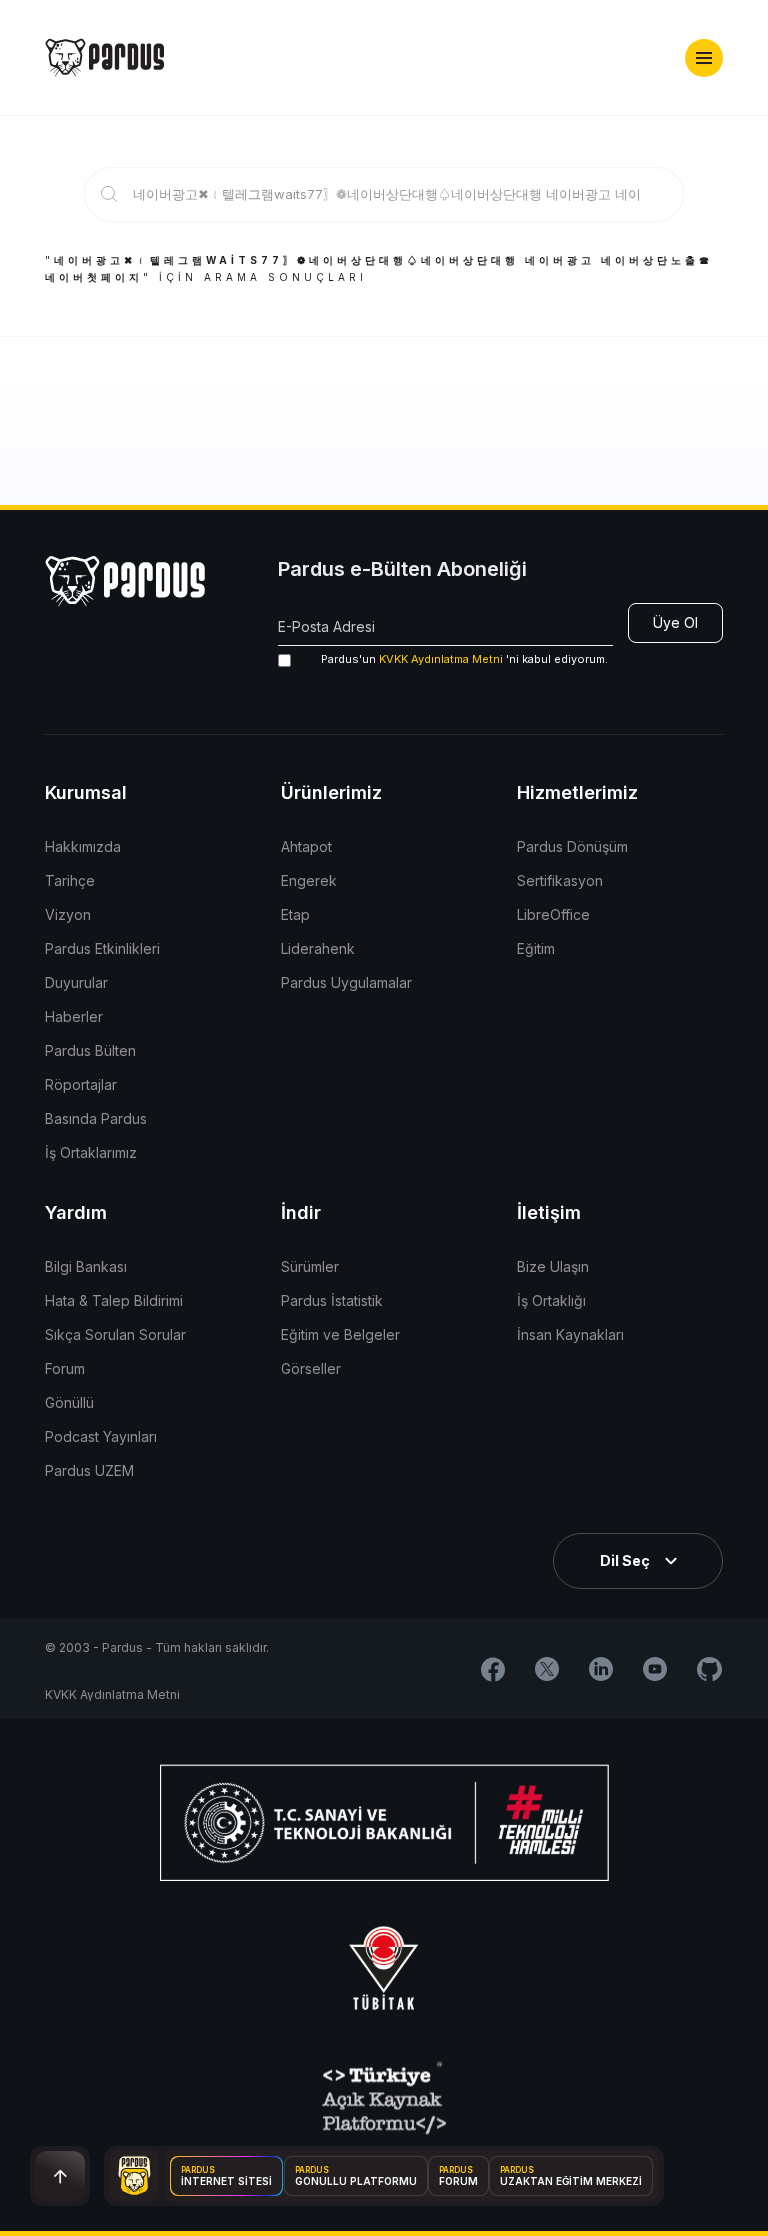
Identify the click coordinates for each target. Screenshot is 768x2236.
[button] (704, 58)
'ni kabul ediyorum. (464, 659)
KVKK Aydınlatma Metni (441, 659)
